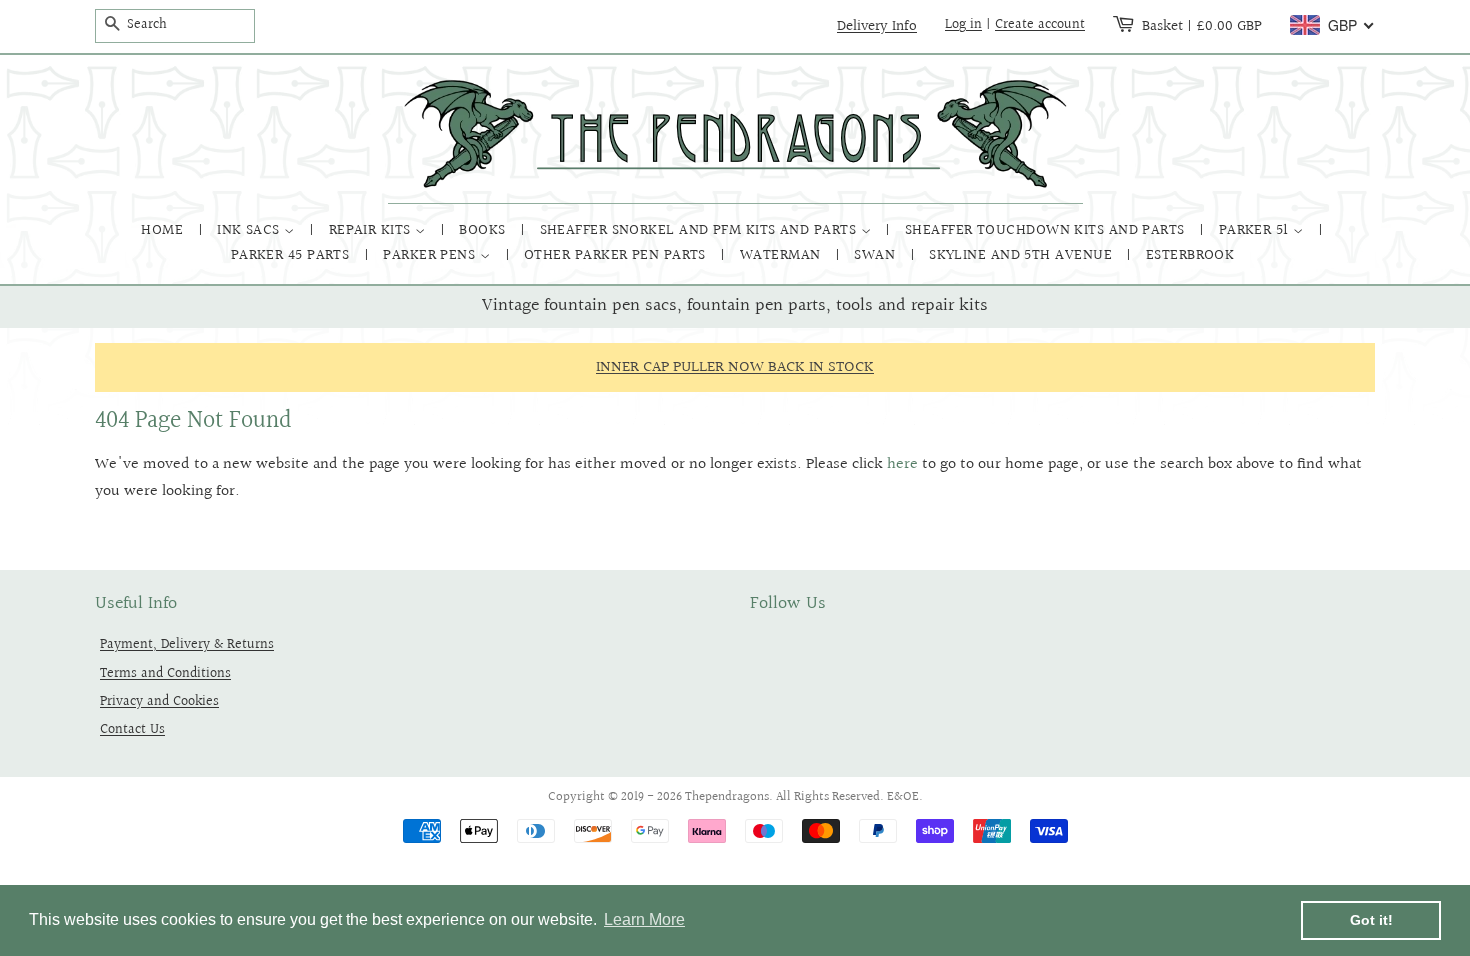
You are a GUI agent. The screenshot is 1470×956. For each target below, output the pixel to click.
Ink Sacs (250, 230)
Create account (1040, 25)
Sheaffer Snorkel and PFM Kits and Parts (700, 230)
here (902, 464)
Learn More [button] (644, 919)
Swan (876, 255)
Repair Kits (372, 230)
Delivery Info (877, 26)
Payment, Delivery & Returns (187, 644)
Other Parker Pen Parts (617, 255)
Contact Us (132, 729)
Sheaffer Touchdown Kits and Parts (1047, 230)
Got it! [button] (1371, 920)
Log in (963, 25)
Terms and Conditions (165, 673)
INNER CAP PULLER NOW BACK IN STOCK (735, 367)
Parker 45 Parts (292, 255)
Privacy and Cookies (159, 701)
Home (164, 230)
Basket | (1202, 26)
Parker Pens (431, 255)
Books (484, 230)
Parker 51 (1256, 230)
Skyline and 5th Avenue (1022, 255)
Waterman (782, 255)
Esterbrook (1190, 255)
